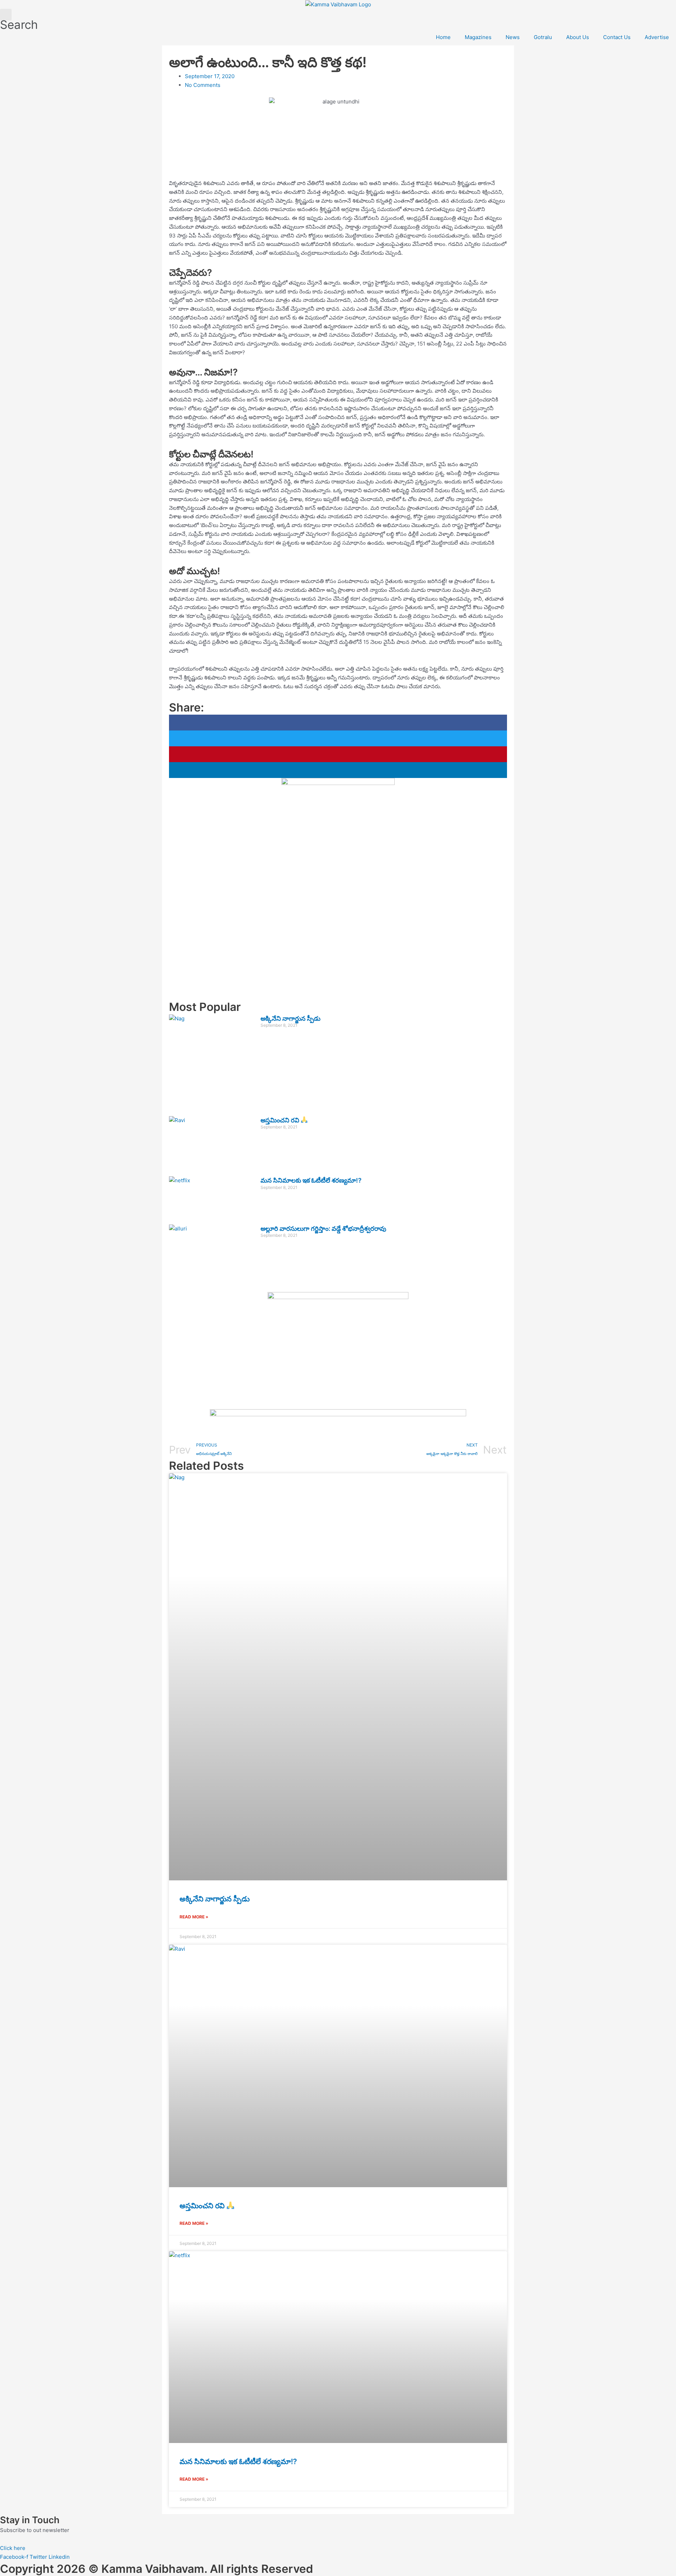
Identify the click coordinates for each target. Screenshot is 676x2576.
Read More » (194, 1917)
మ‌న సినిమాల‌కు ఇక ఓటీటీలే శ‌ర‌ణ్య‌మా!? (311, 1180)
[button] (338, 723)
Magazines (478, 37)
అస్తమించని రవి (281, 1120)
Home (443, 37)
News (513, 37)
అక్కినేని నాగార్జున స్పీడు (290, 1018)
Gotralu (543, 37)
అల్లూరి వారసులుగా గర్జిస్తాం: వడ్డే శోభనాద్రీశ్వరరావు (323, 1229)
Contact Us (617, 37)
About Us (578, 37)
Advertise (657, 37)
